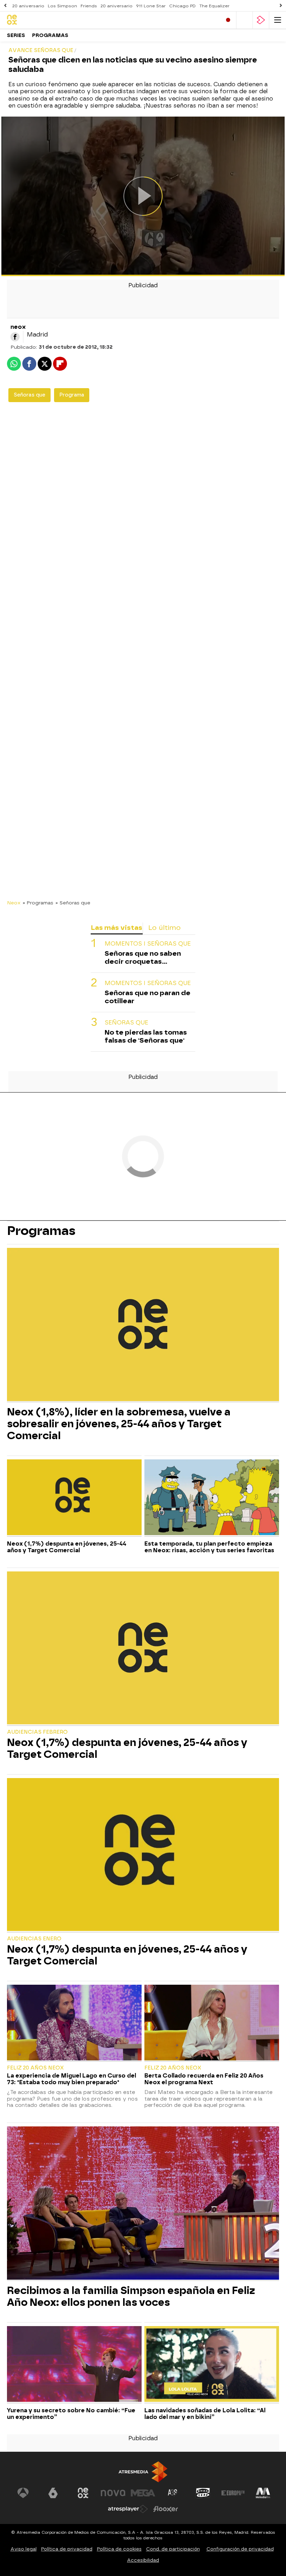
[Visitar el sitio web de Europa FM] (233, 2493)
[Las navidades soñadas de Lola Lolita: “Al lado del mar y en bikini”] (212, 2365)
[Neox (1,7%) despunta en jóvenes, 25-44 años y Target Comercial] (74, 1498)
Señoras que (29, 395)
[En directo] (228, 20)
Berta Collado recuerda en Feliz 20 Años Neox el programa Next (204, 2079)
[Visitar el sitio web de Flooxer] (166, 2509)
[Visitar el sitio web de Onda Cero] (203, 2493)
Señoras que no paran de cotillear (148, 997)
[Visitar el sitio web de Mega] (143, 2493)
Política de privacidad (67, 2549)
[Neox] (37, 20)
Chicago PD (182, 6)
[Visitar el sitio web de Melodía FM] (263, 2493)
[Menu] (278, 20)
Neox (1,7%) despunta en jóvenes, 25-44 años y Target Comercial (67, 1547)
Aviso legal (24, 2549)
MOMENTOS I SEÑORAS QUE (148, 944)
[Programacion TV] (244, 20)
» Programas (38, 903)
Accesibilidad (143, 2560)
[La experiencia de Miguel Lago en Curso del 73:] (74, 2023)
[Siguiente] (281, 6)
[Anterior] (5, 6)
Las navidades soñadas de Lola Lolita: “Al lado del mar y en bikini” (205, 2414)
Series (16, 35)
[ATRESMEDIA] (143, 2472)
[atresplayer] (261, 20)
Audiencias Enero (34, 1939)
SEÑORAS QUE (126, 1023)
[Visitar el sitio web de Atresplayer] (128, 2509)
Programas (50, 35)
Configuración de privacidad (240, 2549)
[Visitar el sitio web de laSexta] (53, 2493)
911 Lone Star (151, 6)
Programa (72, 395)
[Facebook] (15, 337)
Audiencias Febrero (37, 1732)
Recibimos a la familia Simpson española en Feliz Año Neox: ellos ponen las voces (131, 2296)
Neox (14, 903)
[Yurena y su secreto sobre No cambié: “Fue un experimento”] (74, 2365)
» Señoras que (73, 903)
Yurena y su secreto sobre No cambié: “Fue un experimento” (71, 2414)
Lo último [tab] (164, 928)
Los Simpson (62, 6)
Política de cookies (119, 2549)
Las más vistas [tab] (116, 928)
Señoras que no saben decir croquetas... (143, 957)
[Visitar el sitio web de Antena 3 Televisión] (23, 2493)
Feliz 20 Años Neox (35, 2068)
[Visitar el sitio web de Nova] (113, 2493)
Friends (89, 6)
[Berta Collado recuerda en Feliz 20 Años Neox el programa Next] (212, 2023)
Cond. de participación (173, 2549)
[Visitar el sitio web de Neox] (83, 2493)
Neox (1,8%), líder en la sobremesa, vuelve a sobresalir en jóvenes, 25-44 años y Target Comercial (119, 1424)
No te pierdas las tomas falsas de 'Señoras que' (146, 1036)
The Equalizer (214, 6)
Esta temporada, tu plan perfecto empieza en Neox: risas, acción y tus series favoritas (209, 1547)
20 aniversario (28, 6)
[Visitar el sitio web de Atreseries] (173, 2493)
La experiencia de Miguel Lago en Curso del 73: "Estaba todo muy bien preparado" (71, 2079)
